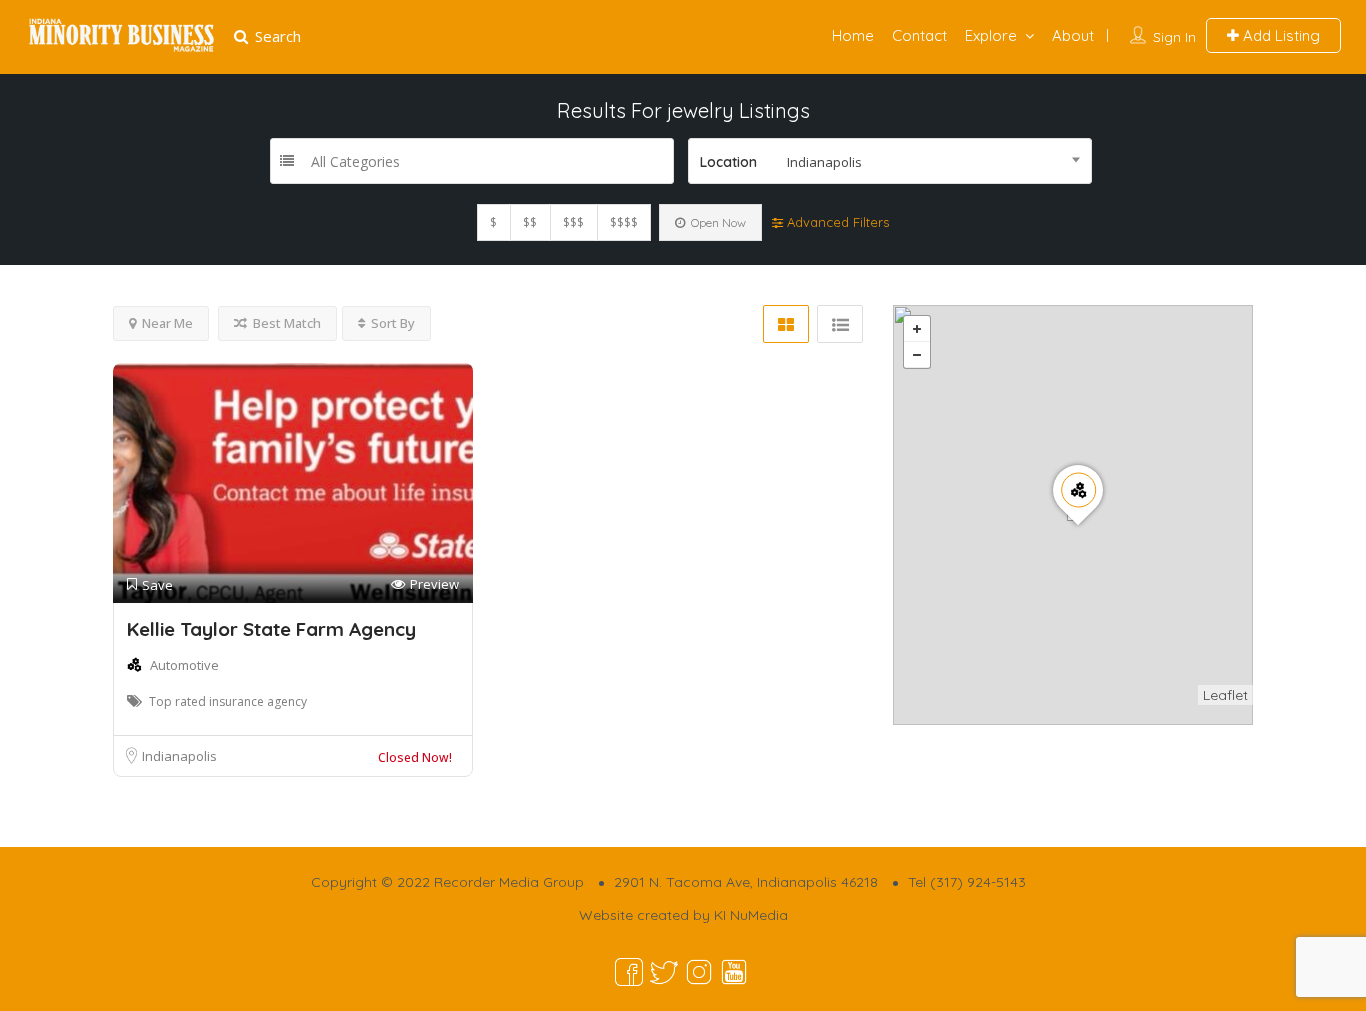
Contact (919, 35)
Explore (991, 35)
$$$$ (624, 222)
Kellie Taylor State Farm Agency (271, 629)
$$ (530, 222)
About (1073, 35)
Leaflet (1225, 695)
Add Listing (1279, 35)
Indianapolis (179, 756)
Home (853, 35)
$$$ (573, 222)
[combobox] (890, 161)
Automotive (184, 665)
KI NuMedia (751, 915)
